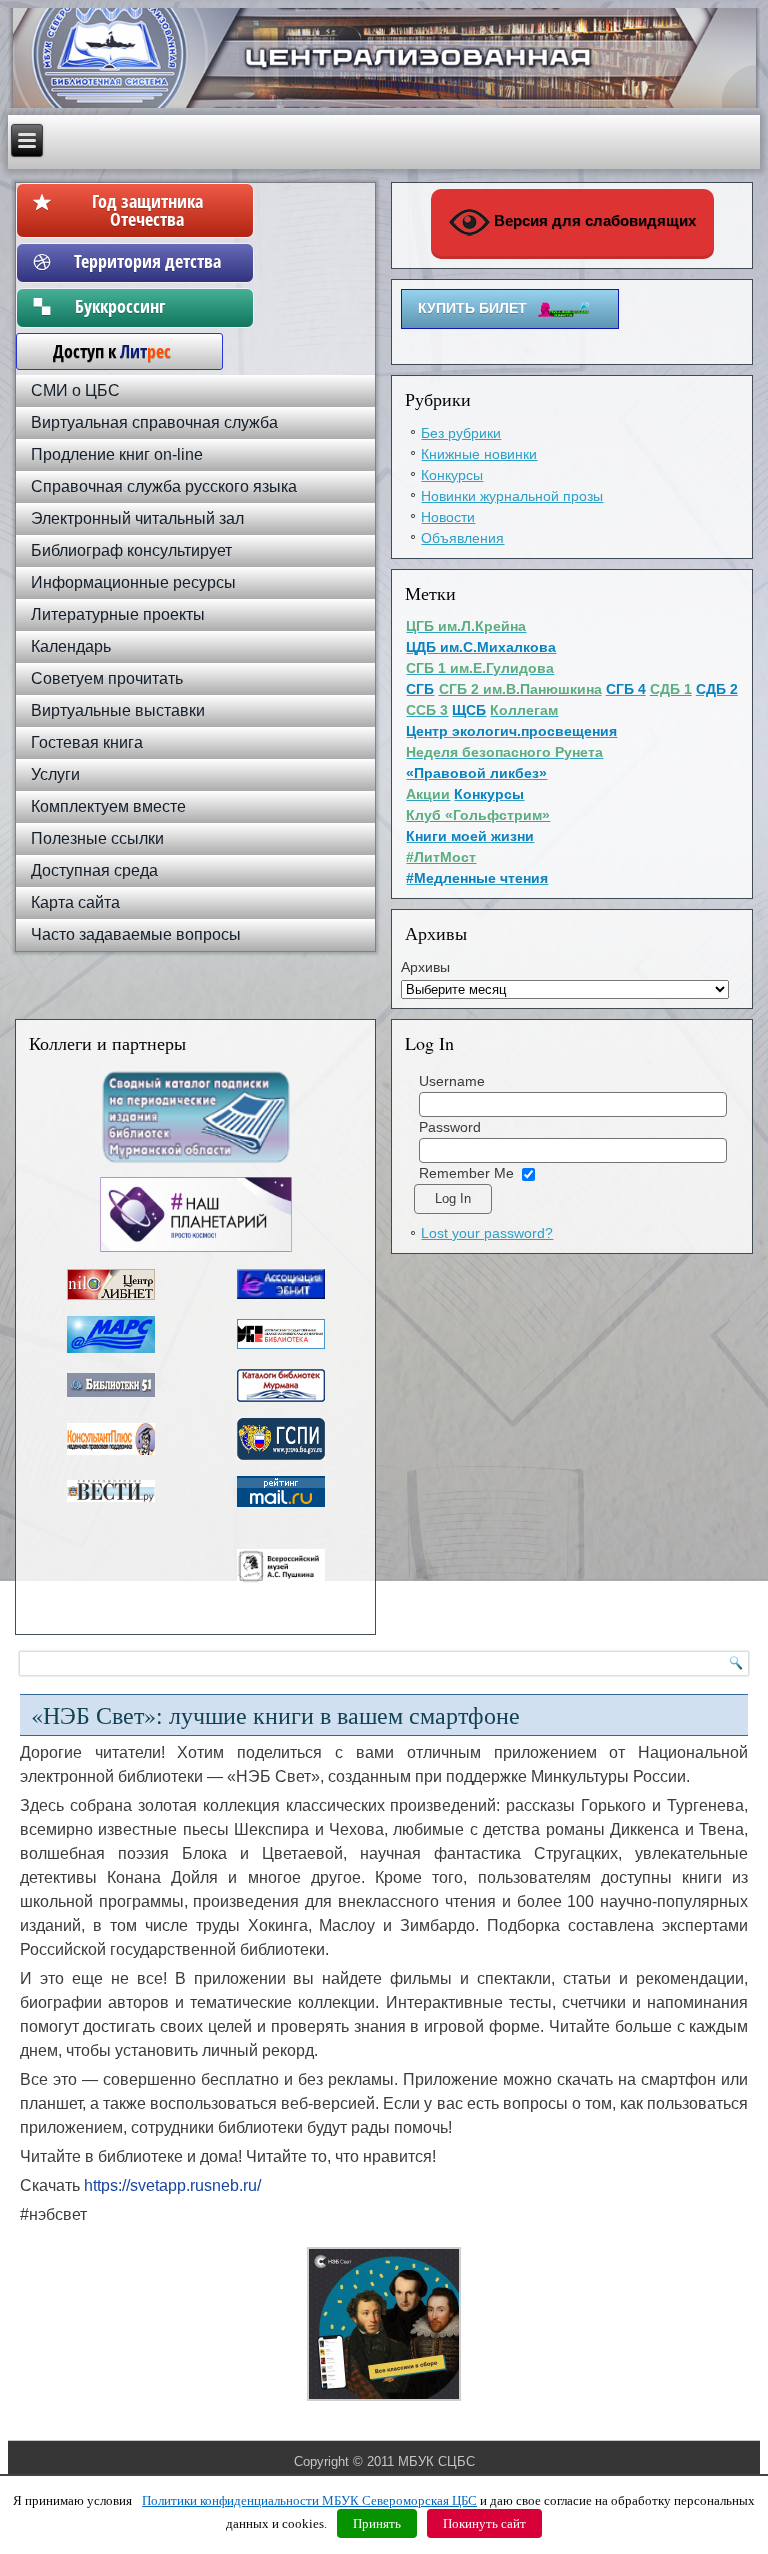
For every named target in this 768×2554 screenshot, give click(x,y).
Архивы (425, 967)
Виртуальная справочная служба (154, 422)
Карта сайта (75, 902)
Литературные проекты (118, 614)
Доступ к (102, 351)
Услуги (55, 774)
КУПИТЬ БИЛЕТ (472, 308)
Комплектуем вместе (108, 806)
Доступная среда (94, 870)
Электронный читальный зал (137, 518)
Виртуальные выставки (118, 710)
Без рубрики (461, 433)
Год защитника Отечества (147, 210)
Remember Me (466, 1173)
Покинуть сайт (484, 2523)
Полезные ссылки (97, 838)
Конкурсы (452, 475)
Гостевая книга (87, 742)
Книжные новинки (479, 454)
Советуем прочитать (107, 678)
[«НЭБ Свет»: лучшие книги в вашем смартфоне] (384, 2400)
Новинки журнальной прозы (512, 496)
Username (452, 1081)
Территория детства (147, 261)
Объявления (462, 538)
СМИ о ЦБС (75, 390)
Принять (377, 2523)
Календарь (71, 646)
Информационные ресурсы (133, 582)
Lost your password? (487, 1233)
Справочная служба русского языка (164, 486)
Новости (448, 517)
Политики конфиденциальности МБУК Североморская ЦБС (309, 2500)
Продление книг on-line (117, 454)
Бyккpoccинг (147, 306)
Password (450, 1127)
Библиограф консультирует (131, 550)
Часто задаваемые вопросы (136, 934)
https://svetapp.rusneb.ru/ (172, 2185)
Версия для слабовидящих (593, 220)
